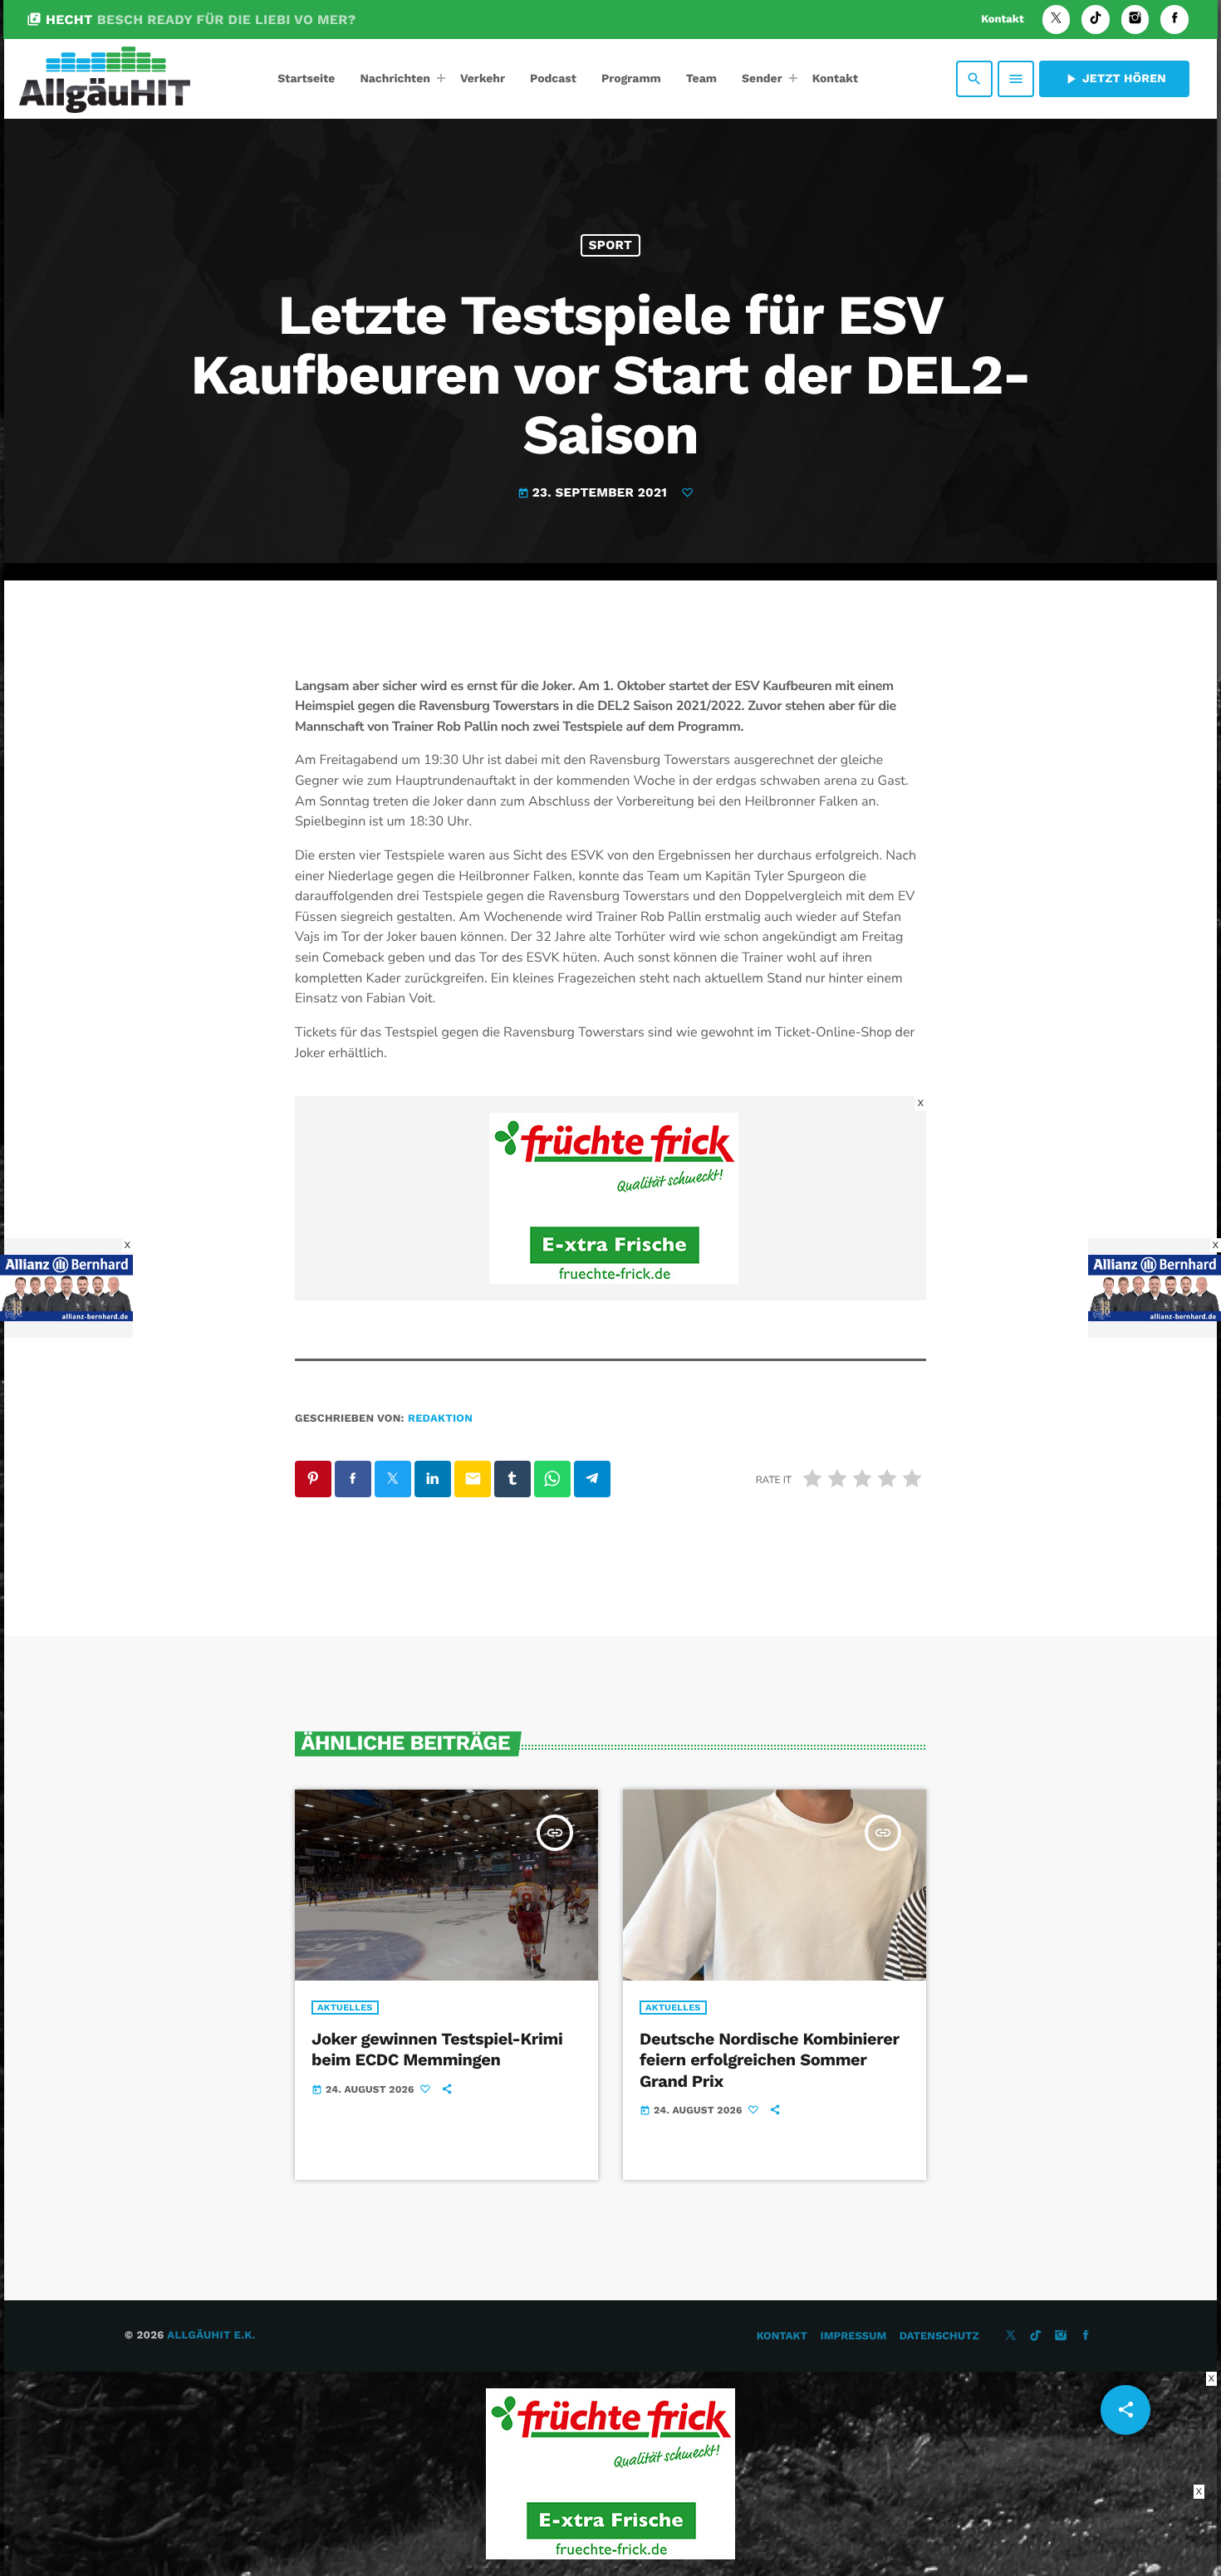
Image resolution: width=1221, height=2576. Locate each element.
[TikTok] (1096, 20)
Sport (610, 245)
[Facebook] (1174, 20)
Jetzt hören (1114, 79)
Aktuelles (345, 2008)
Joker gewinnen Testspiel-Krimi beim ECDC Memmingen (437, 2049)
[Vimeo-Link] (105, 79)
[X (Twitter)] (1057, 20)
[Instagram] (1135, 20)
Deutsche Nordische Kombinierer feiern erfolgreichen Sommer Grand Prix (770, 2059)
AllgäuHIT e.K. (211, 2336)
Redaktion (440, 1419)
